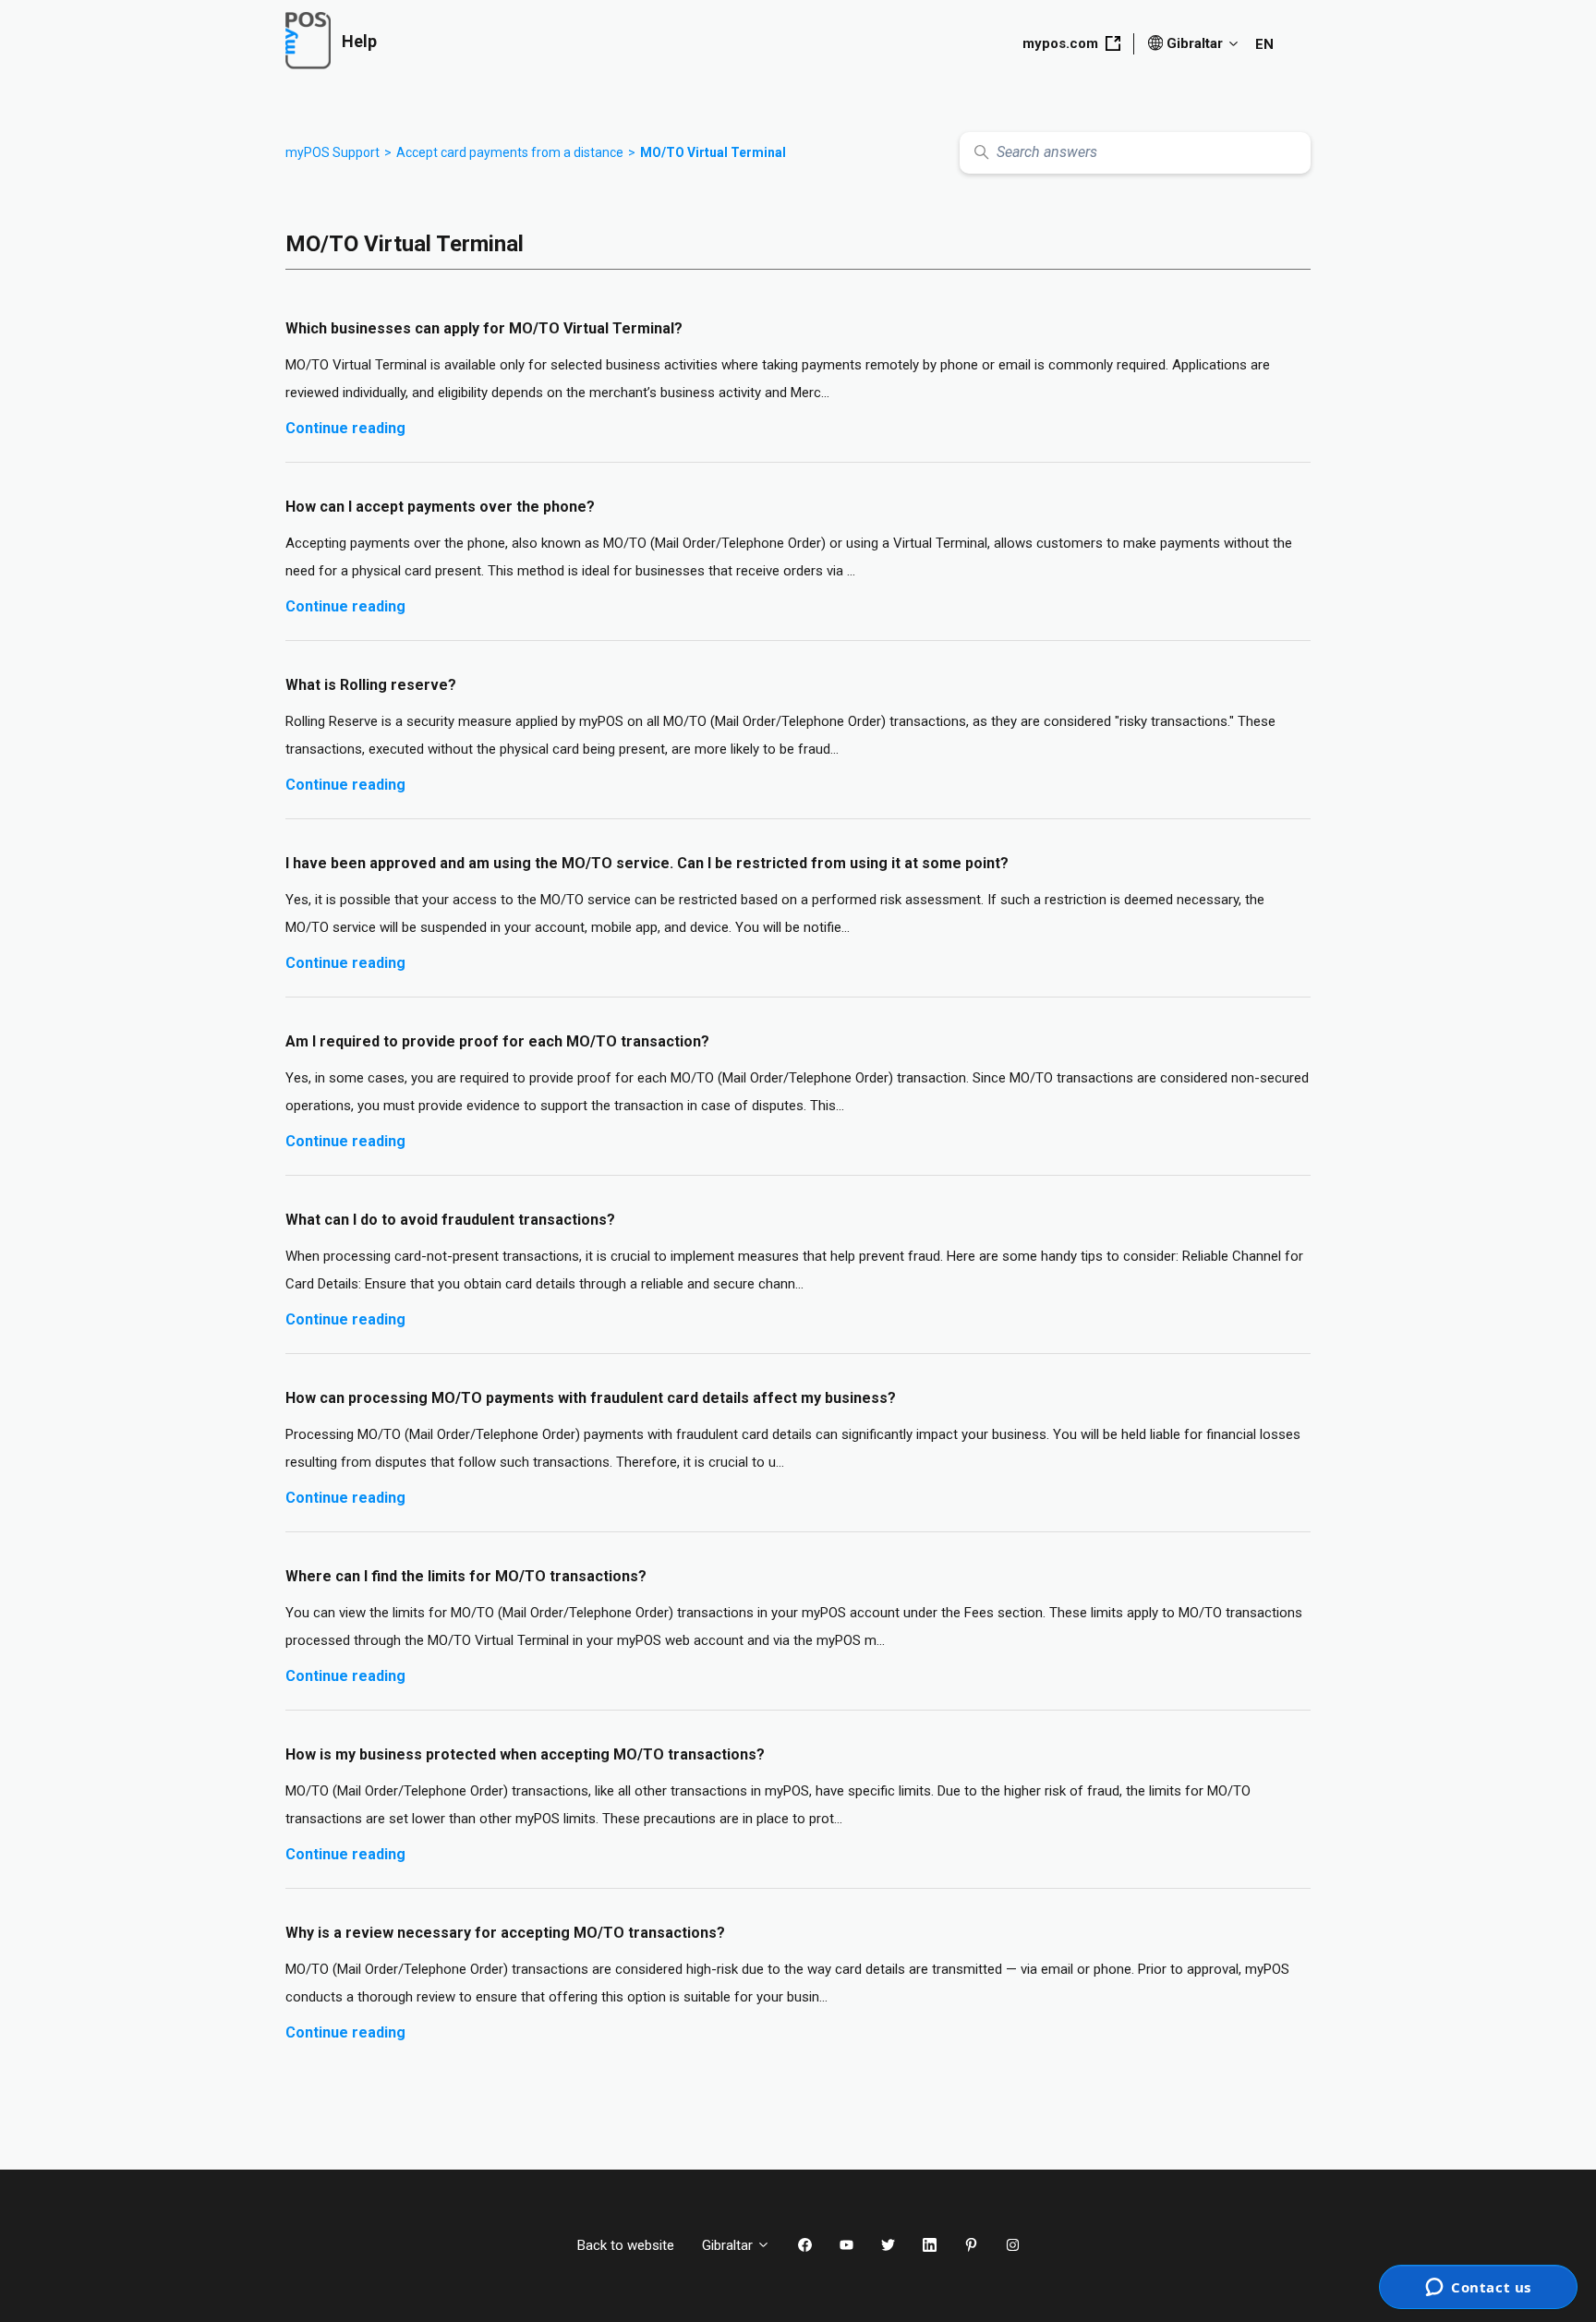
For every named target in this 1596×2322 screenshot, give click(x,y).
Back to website (626, 2245)
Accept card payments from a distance (510, 152)
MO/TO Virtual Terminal (713, 152)
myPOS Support (332, 152)
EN (1264, 44)
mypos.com (1060, 43)
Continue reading (345, 428)
